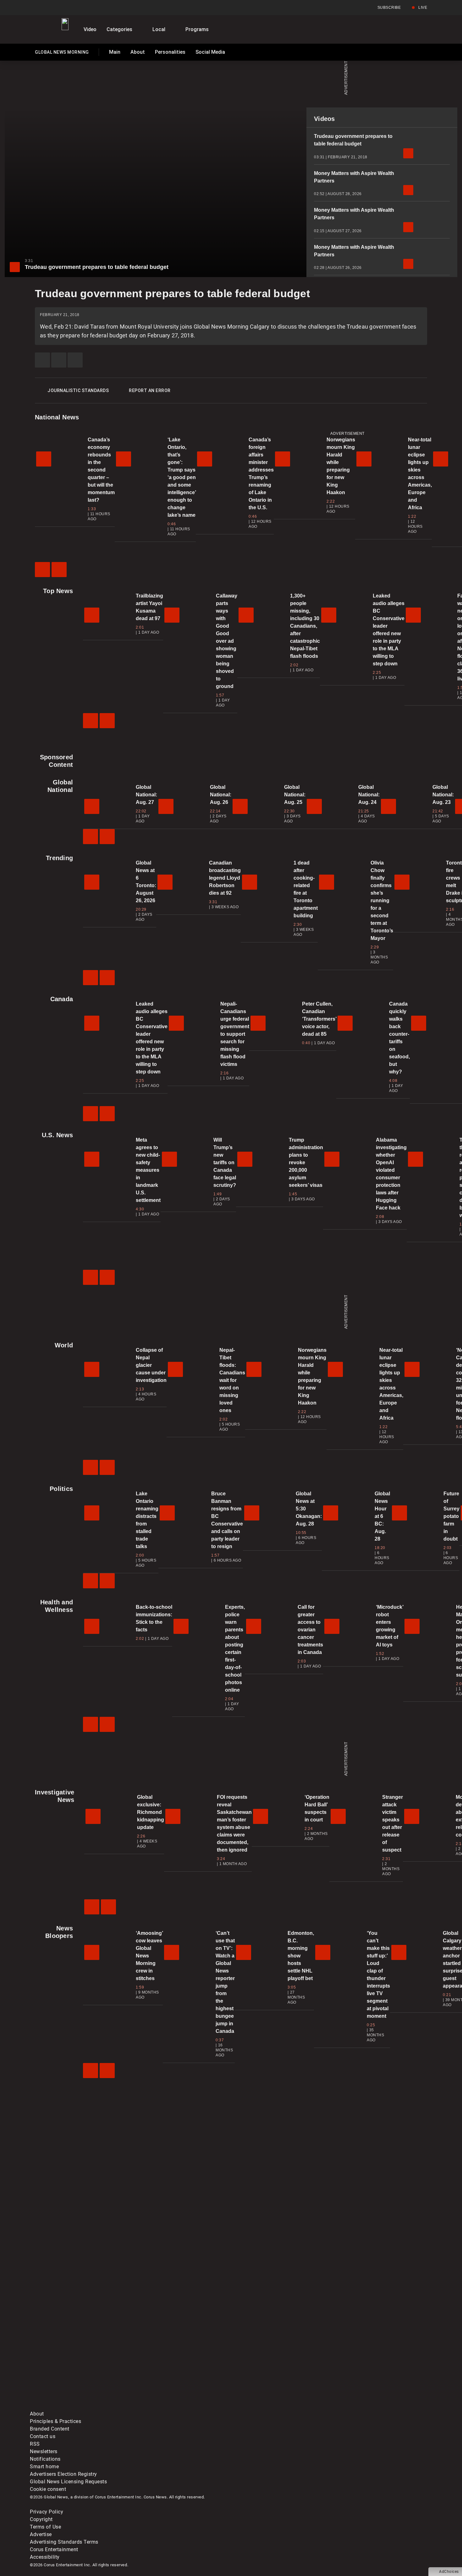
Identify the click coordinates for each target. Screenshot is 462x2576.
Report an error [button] (150, 390)
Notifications (45, 2459)
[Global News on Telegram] (269, 2406)
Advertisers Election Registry (63, 2474)
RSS (35, 2444)
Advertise (41, 2534)
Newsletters (44, 2451)
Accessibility (45, 2557)
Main (115, 52)
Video (90, 29)
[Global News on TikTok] (174, 2406)
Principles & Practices (55, 2421)
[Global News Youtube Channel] (269, 2357)
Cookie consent (48, 2489)
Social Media (210, 52)
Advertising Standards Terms (64, 2542)
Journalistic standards (78, 390)
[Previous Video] (42, 570)
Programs (197, 29)
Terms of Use (45, 2527)
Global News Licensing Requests (68, 2482)
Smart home (44, 2467)
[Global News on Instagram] (364, 2357)
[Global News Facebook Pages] (78, 2357)
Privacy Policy (47, 2512)
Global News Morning (62, 53)
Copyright (41, 2519)
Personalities (170, 52)
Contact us (43, 2436)
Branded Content (50, 2429)
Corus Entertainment (54, 2549)
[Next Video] (59, 570)
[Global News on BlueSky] (364, 2406)
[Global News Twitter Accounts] (174, 2357)
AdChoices (449, 2572)
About (138, 52)
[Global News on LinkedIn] (78, 2406)
